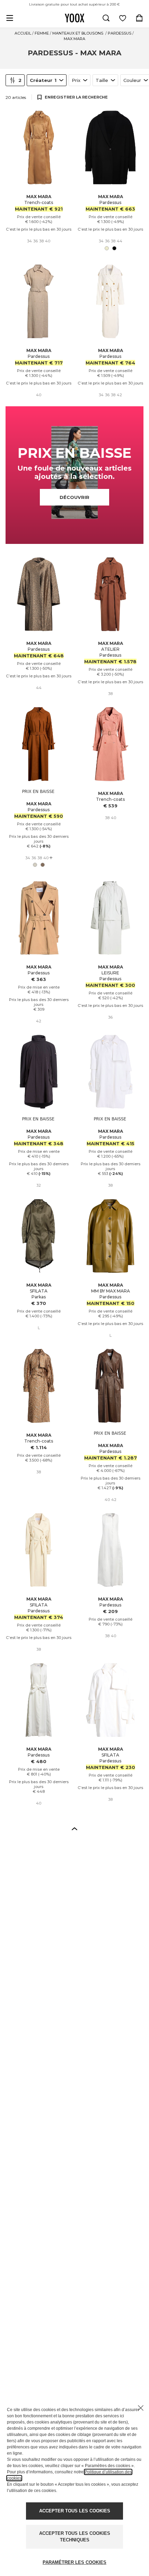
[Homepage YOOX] (74, 18)
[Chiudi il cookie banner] (141, 2408)
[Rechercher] (106, 18)
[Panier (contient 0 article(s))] (139, 18)
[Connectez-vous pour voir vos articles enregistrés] (123, 18)
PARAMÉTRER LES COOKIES (74, 2562)
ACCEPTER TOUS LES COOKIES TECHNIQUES (75, 2537)
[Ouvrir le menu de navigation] (10, 18)
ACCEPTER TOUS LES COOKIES (75, 2511)
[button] (74, 1828)
